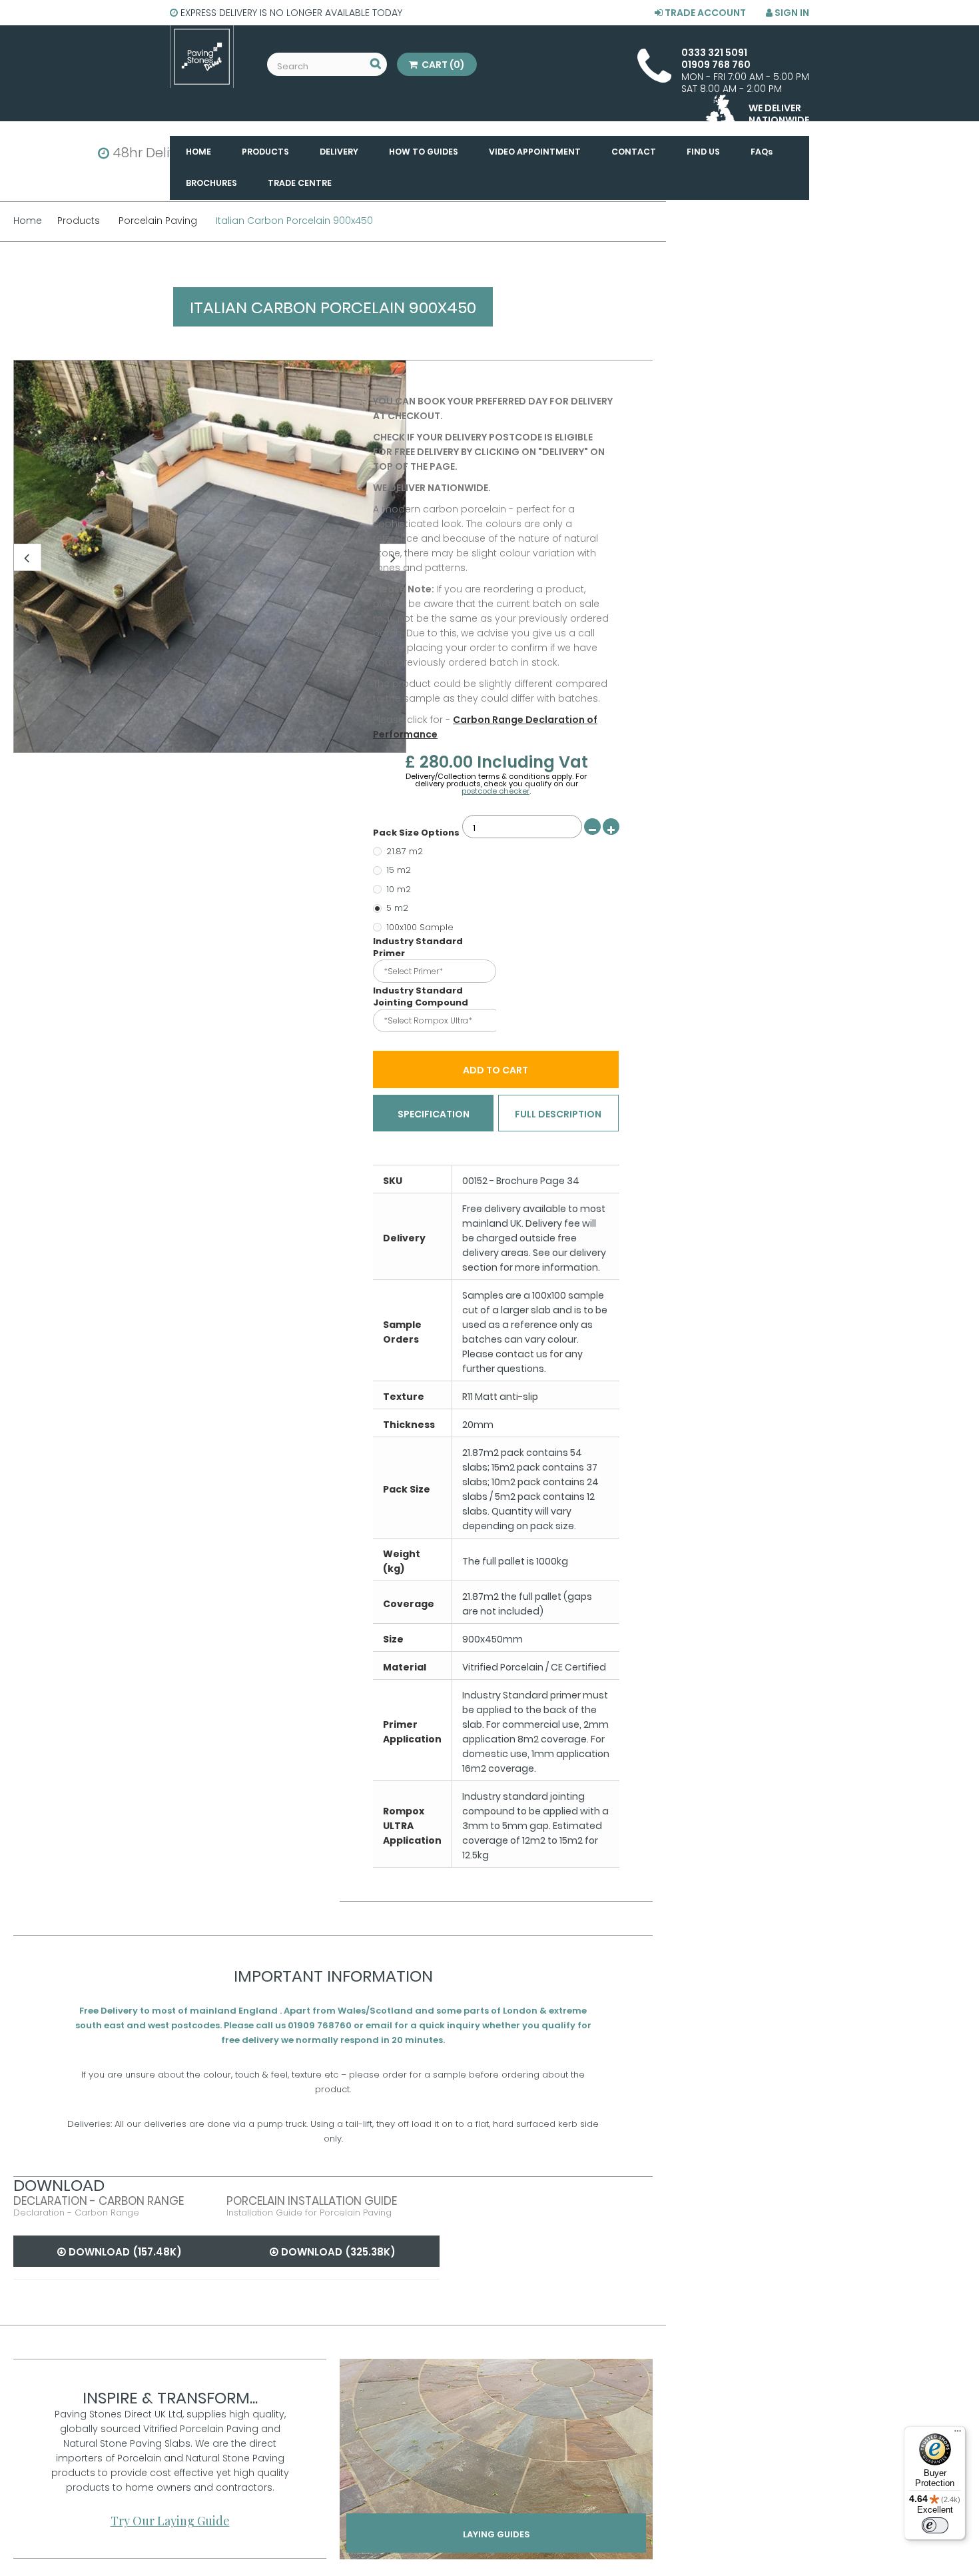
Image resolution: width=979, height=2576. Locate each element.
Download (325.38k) (337, 2252)
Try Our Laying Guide (170, 2521)
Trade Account (704, 13)
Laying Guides (496, 2534)
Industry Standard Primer (418, 948)
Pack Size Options (417, 833)
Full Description (558, 1114)
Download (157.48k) (124, 2252)
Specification (434, 1114)
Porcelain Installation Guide (312, 2201)
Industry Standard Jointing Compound (422, 997)
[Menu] (958, 2434)
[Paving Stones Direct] (202, 57)
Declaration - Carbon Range (99, 2201)
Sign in (791, 13)
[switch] (935, 2525)
